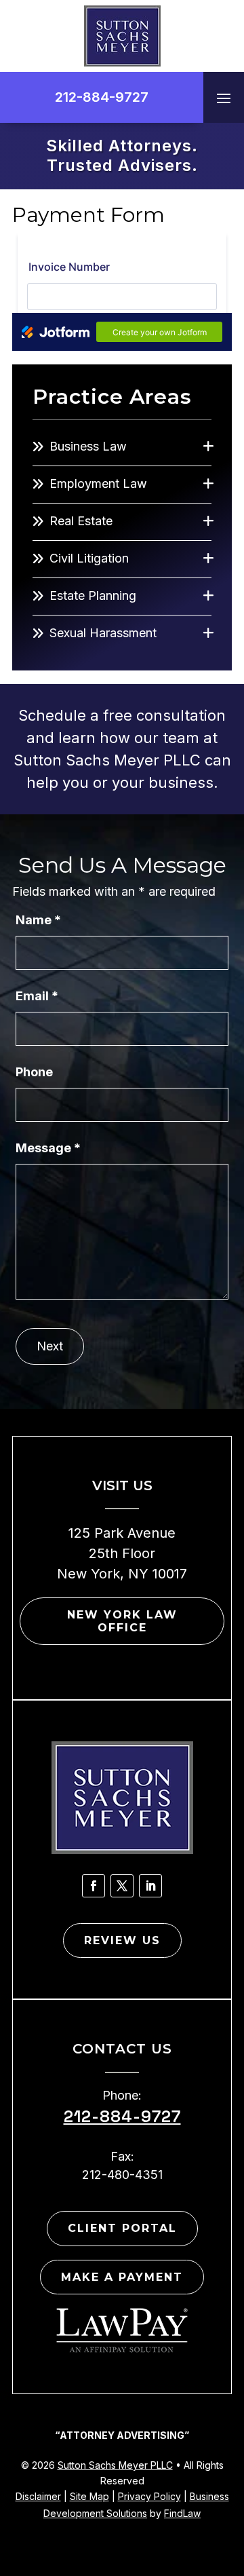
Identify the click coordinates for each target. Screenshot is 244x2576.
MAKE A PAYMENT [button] (122, 2277)
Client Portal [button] (122, 2228)
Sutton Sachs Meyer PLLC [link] (115, 2465)
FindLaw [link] (182, 2513)
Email (37, 996)
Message (48, 1148)
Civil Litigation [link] (89, 558)
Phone (34, 1072)
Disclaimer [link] (38, 2496)
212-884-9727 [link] (102, 97)
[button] (224, 98)
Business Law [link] (88, 446)
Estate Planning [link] (93, 595)
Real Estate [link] (81, 521)
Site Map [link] (89, 2496)
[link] (122, 36)
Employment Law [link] (98, 484)
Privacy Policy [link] (149, 2496)
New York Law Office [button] (122, 1621)
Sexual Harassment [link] (103, 633)
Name (38, 920)
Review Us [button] (122, 1940)
